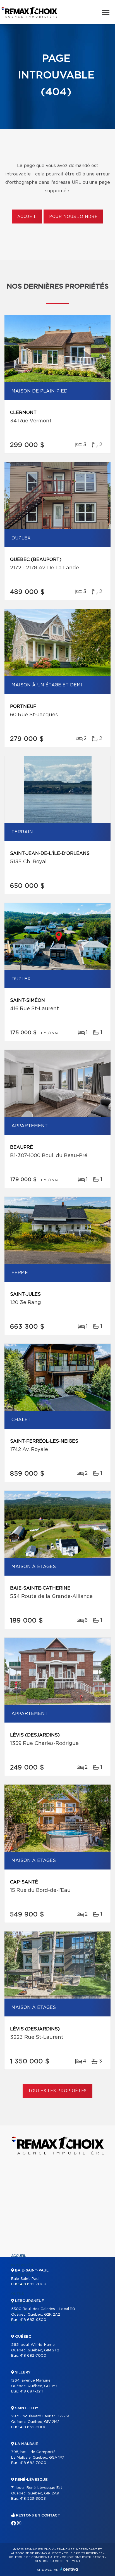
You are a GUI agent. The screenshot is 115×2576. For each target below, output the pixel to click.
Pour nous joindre (73, 217)
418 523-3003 (33, 2499)
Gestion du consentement (57, 2561)
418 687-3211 (31, 2391)
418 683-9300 (33, 2320)
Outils (18, 2294)
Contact (20, 2332)
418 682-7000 (33, 2284)
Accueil (27, 217)
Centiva (69, 2569)
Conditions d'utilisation (83, 2557)
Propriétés (22, 2265)
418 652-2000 (33, 2427)
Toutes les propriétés (58, 2091)
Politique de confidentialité (34, 2557)
